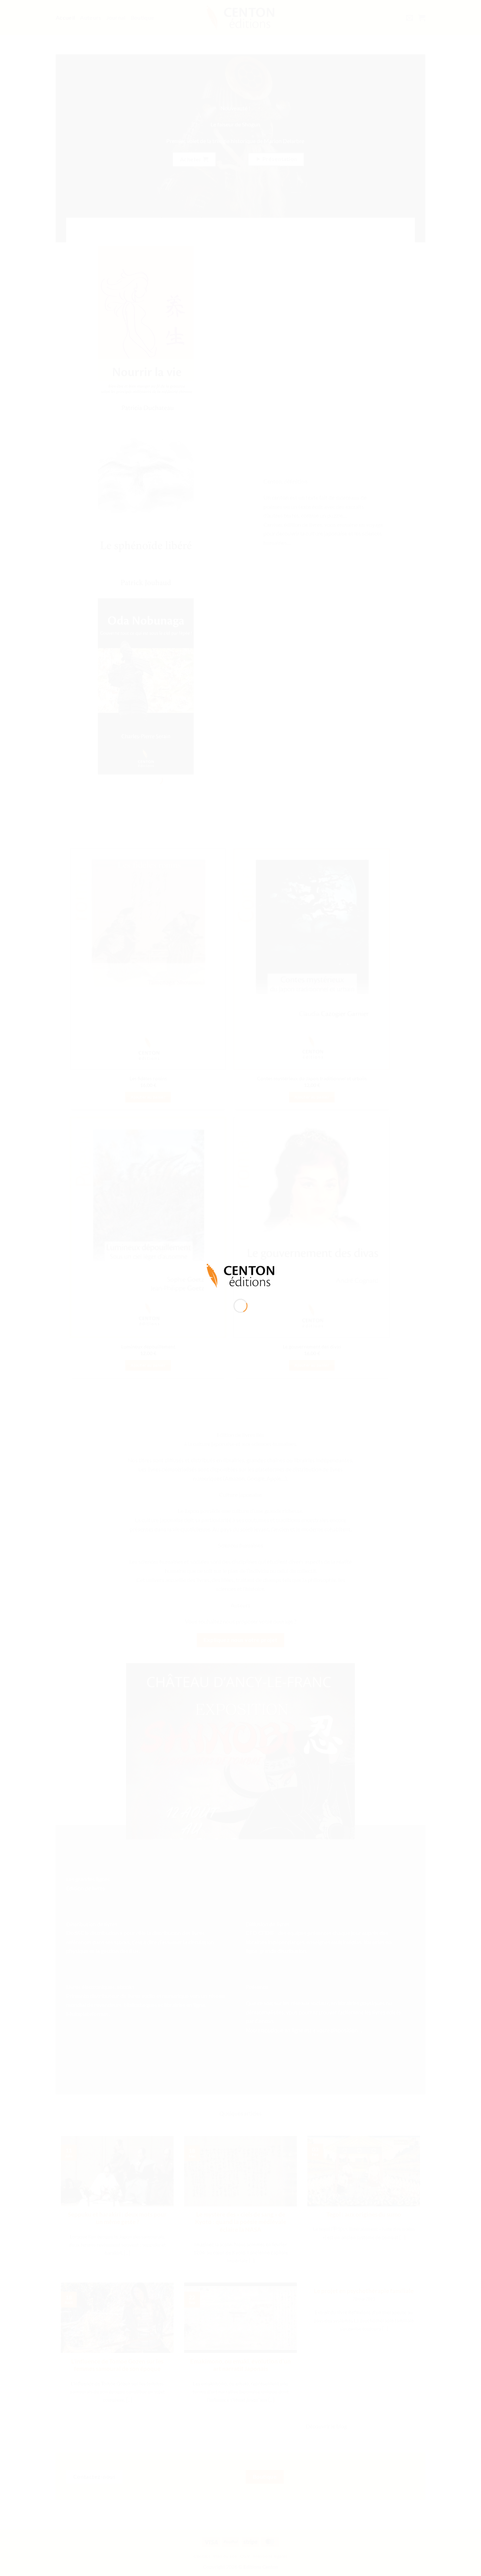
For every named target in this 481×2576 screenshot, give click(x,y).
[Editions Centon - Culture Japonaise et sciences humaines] (241, 1275)
